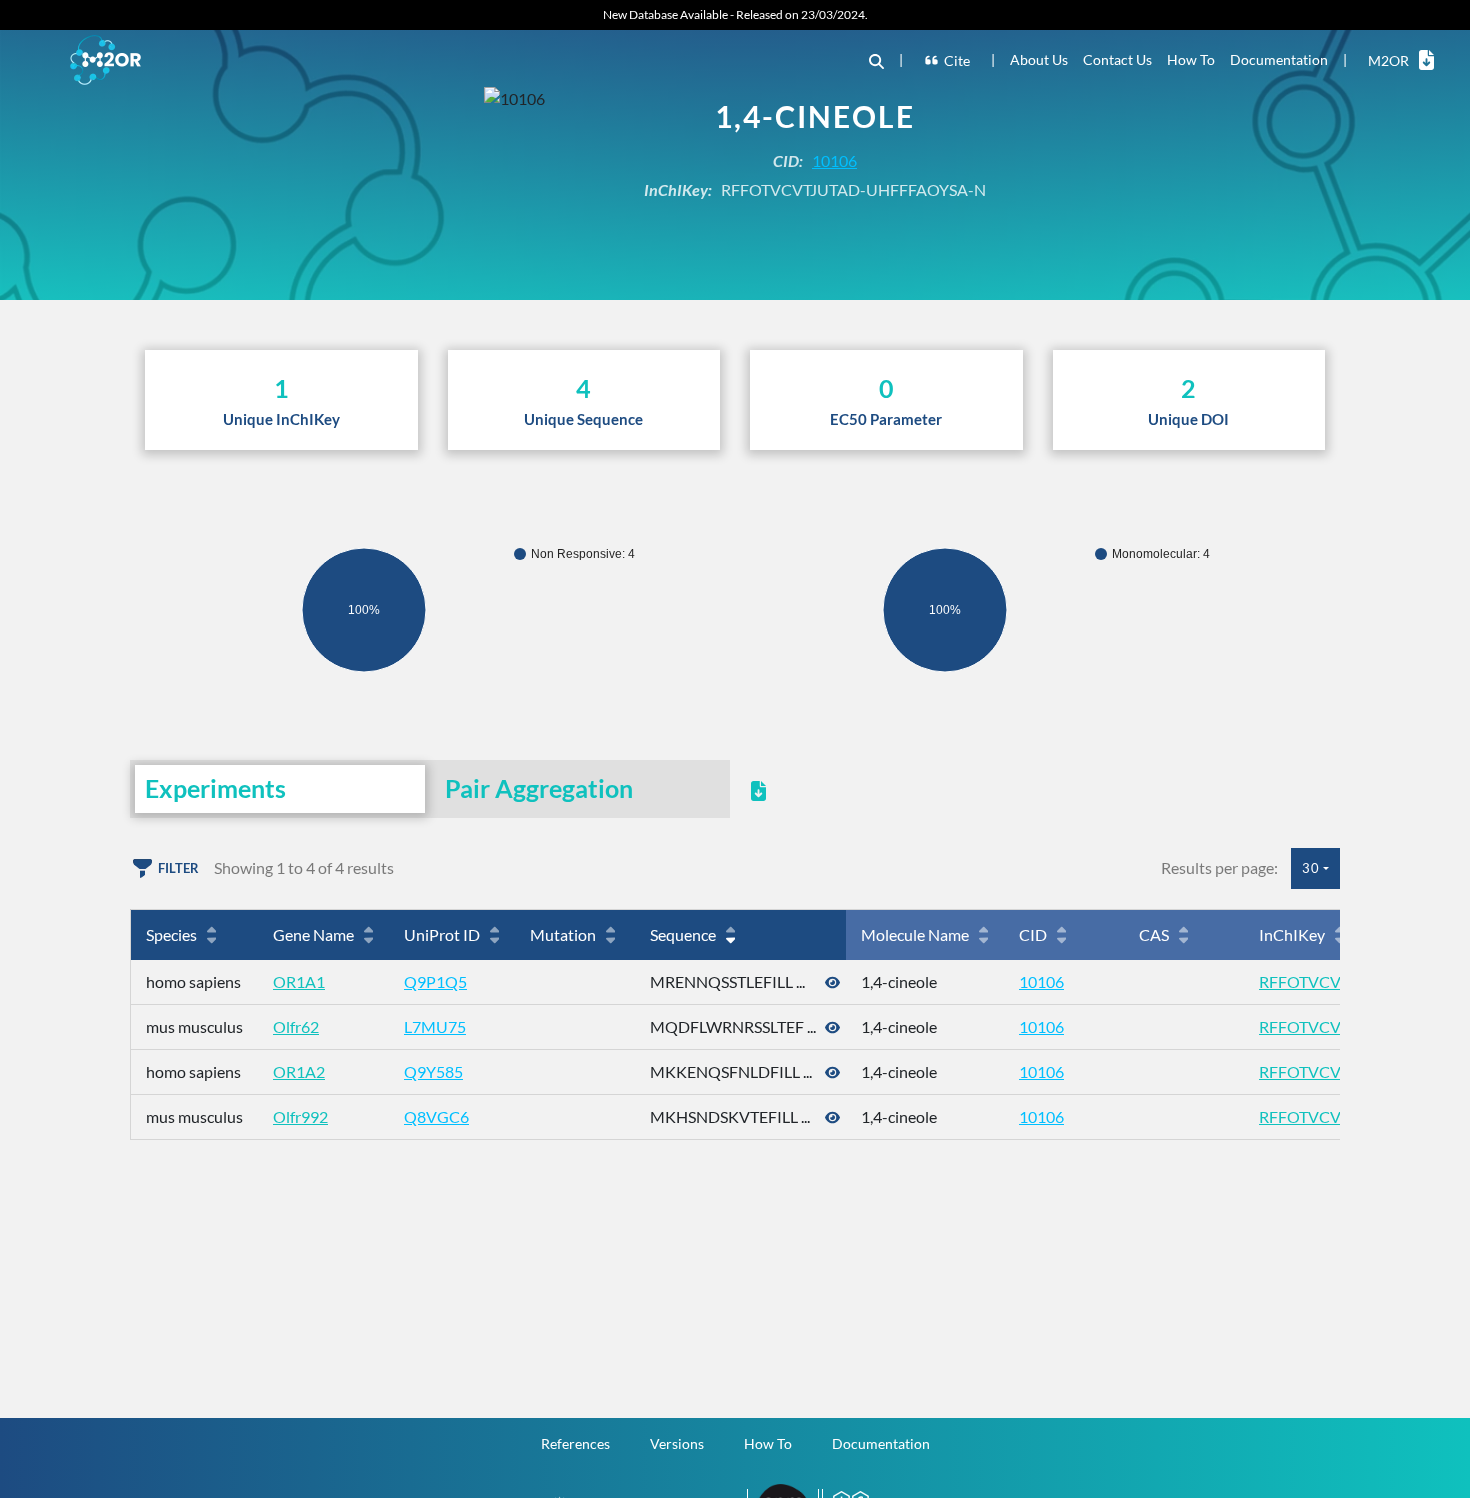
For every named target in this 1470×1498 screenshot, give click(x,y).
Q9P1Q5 (435, 981)
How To (1191, 59)
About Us (1039, 59)
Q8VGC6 (436, 1116)
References (575, 1443)
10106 (834, 160)
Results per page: (1219, 867)
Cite (957, 60)
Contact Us (1117, 59)
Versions (677, 1443)
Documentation (1279, 59)
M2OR (1388, 60)
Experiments (215, 788)
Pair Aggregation (539, 788)
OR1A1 (299, 981)
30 (1311, 868)
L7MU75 (435, 1026)
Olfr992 (300, 1116)
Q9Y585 (433, 1071)
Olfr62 (296, 1026)
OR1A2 (299, 1071)
